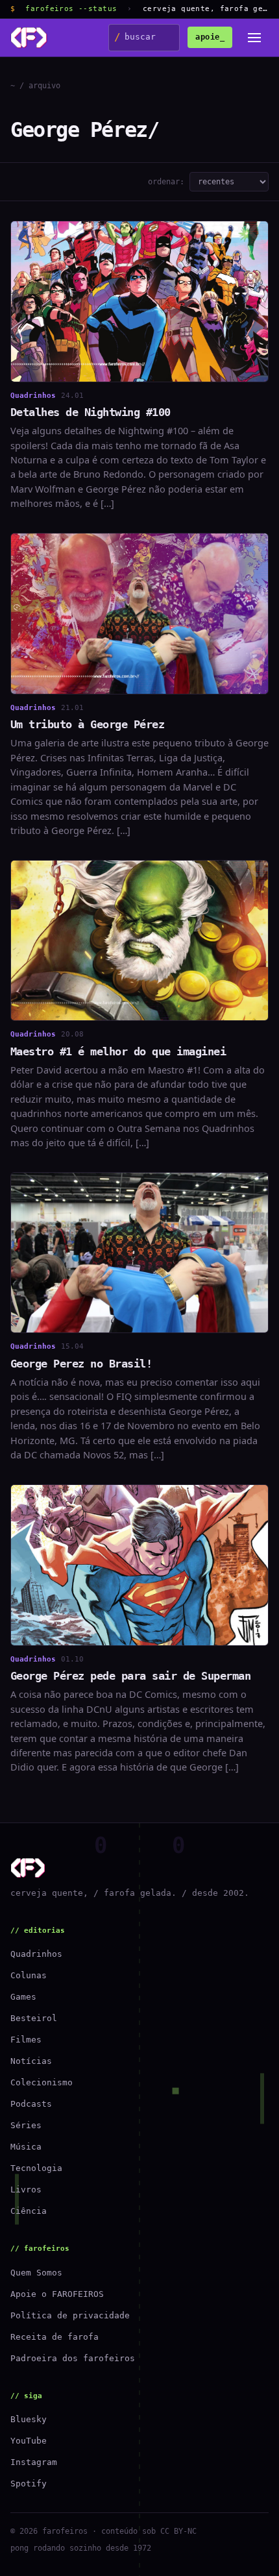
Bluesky (29, 2419)
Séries (26, 2125)
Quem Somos (36, 2273)
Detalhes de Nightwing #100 (91, 412)
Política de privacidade (70, 2315)
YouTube (29, 2441)
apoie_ (210, 37)
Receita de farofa (55, 2337)
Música (26, 2147)
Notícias (31, 2061)
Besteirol (34, 2018)
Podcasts (31, 2104)
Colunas (29, 1975)
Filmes (26, 2040)
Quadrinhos (36, 1954)
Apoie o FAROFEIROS (57, 2294)
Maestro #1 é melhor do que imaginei (118, 1051)
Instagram (34, 2462)
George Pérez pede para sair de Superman (130, 1676)
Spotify (29, 2484)
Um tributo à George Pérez (87, 724)
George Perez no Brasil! (81, 1364)
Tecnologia (36, 2168)
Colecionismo (42, 2082)
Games (23, 1997)
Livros (26, 2190)
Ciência (29, 2211)
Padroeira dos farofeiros (73, 2358)
